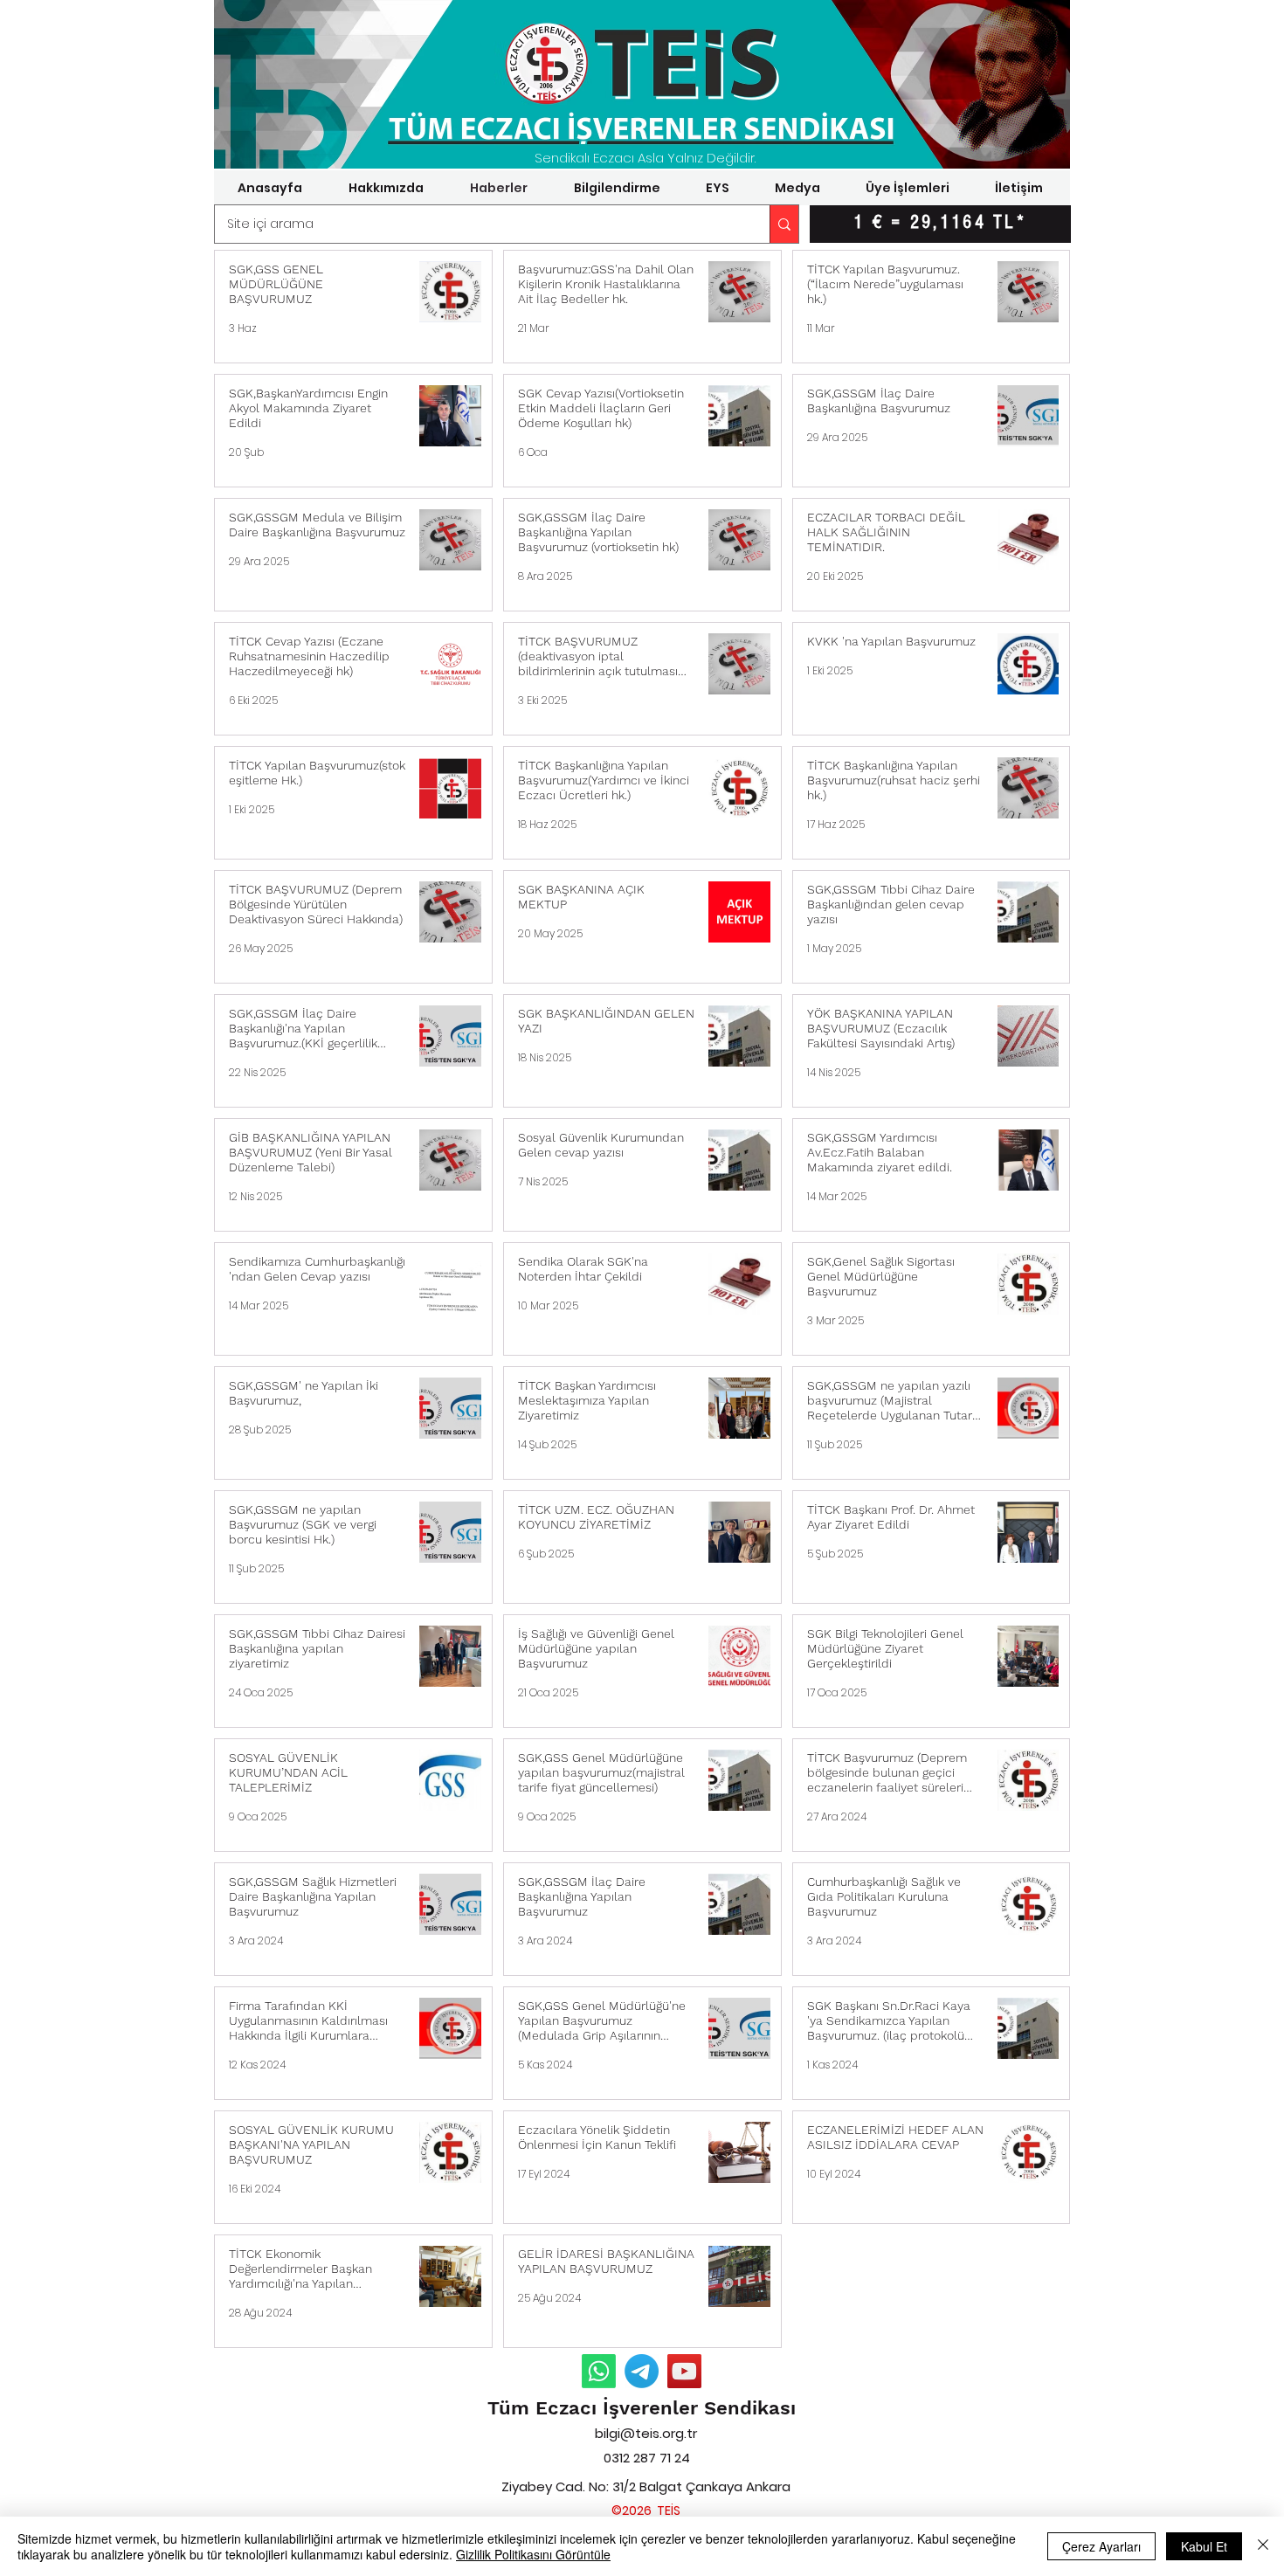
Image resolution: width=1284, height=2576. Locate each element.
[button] (386, 188)
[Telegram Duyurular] (642, 2371)
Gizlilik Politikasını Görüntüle (533, 2554)
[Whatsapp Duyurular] (599, 2371)
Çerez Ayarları (1101, 2546)
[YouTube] (684, 2371)
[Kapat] (1263, 2546)
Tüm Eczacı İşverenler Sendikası (642, 2408)
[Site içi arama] (784, 224)
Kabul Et (1204, 2546)
